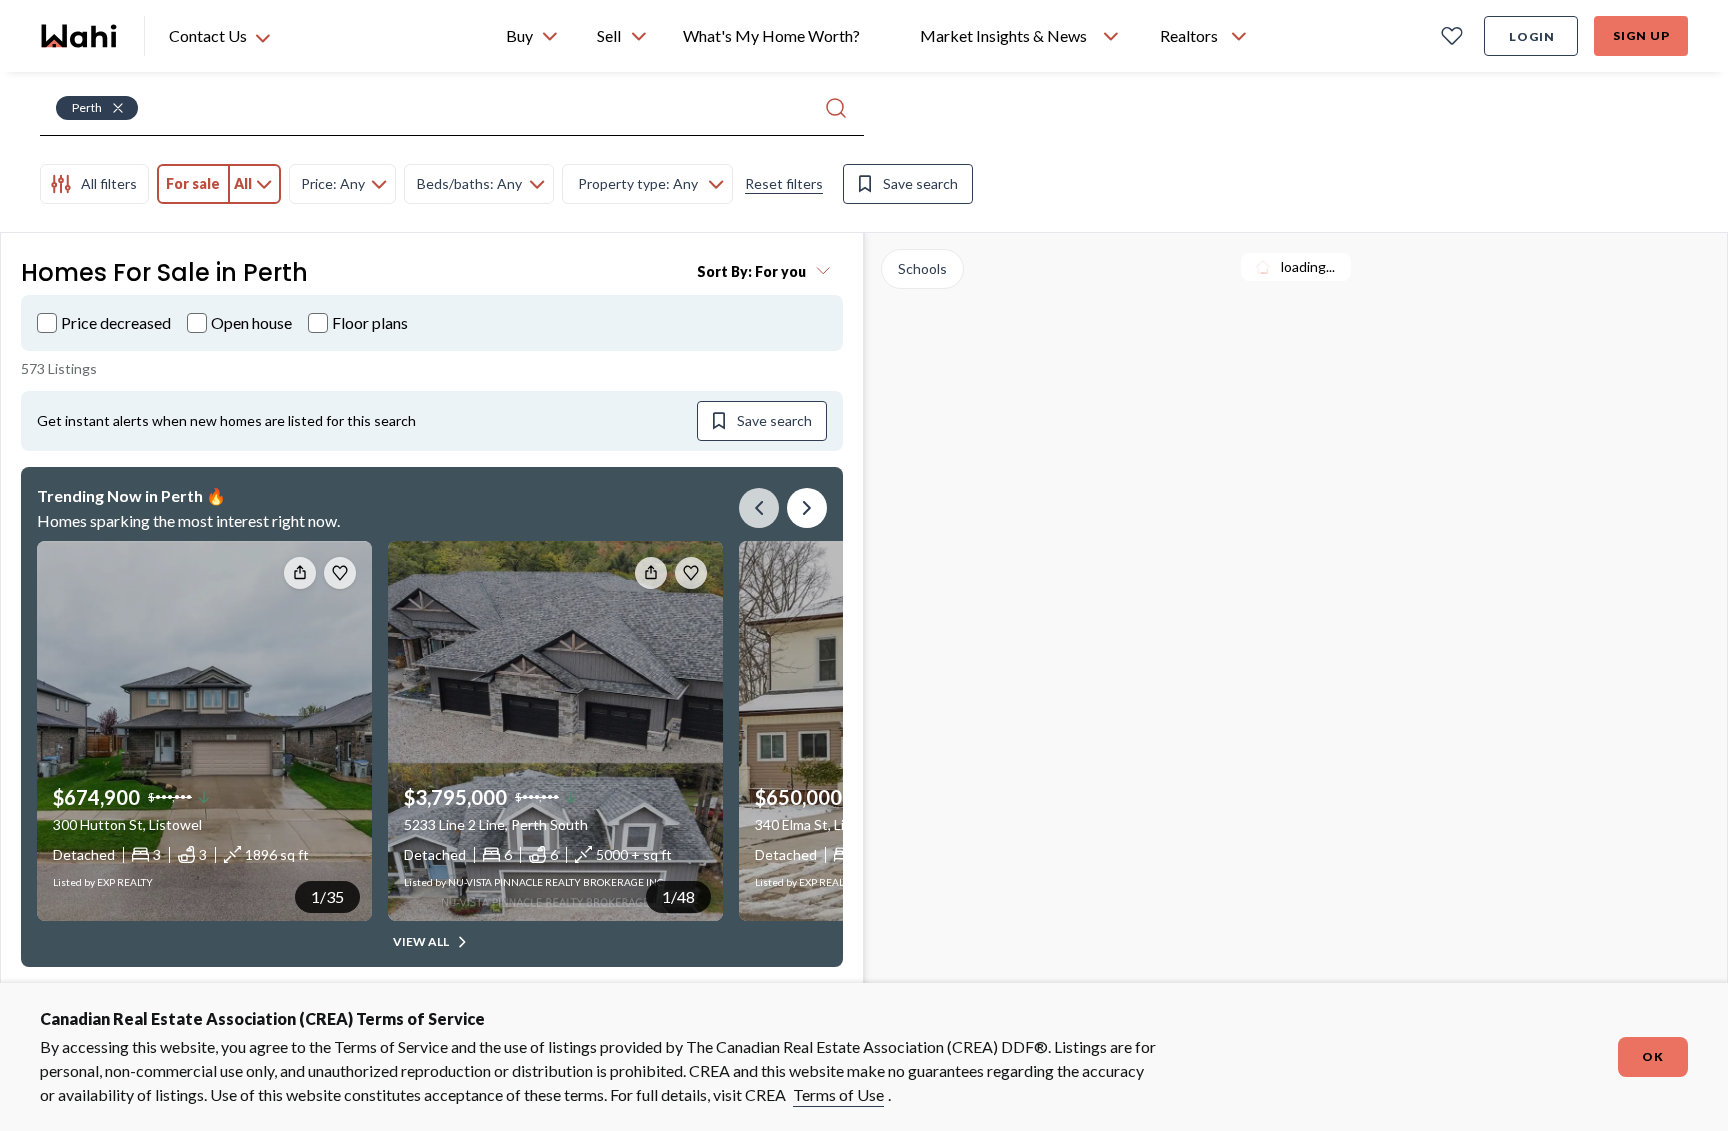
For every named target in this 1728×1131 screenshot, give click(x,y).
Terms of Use (838, 1094)
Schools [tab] (922, 268)
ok (1653, 1056)
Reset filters (784, 183)
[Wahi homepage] (80, 36)
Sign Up (1641, 35)
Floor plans (370, 322)
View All (421, 941)
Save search (920, 183)
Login (1532, 36)
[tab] (94, 184)
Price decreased (116, 322)
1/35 (327, 896)
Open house (251, 322)
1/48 (678, 896)
